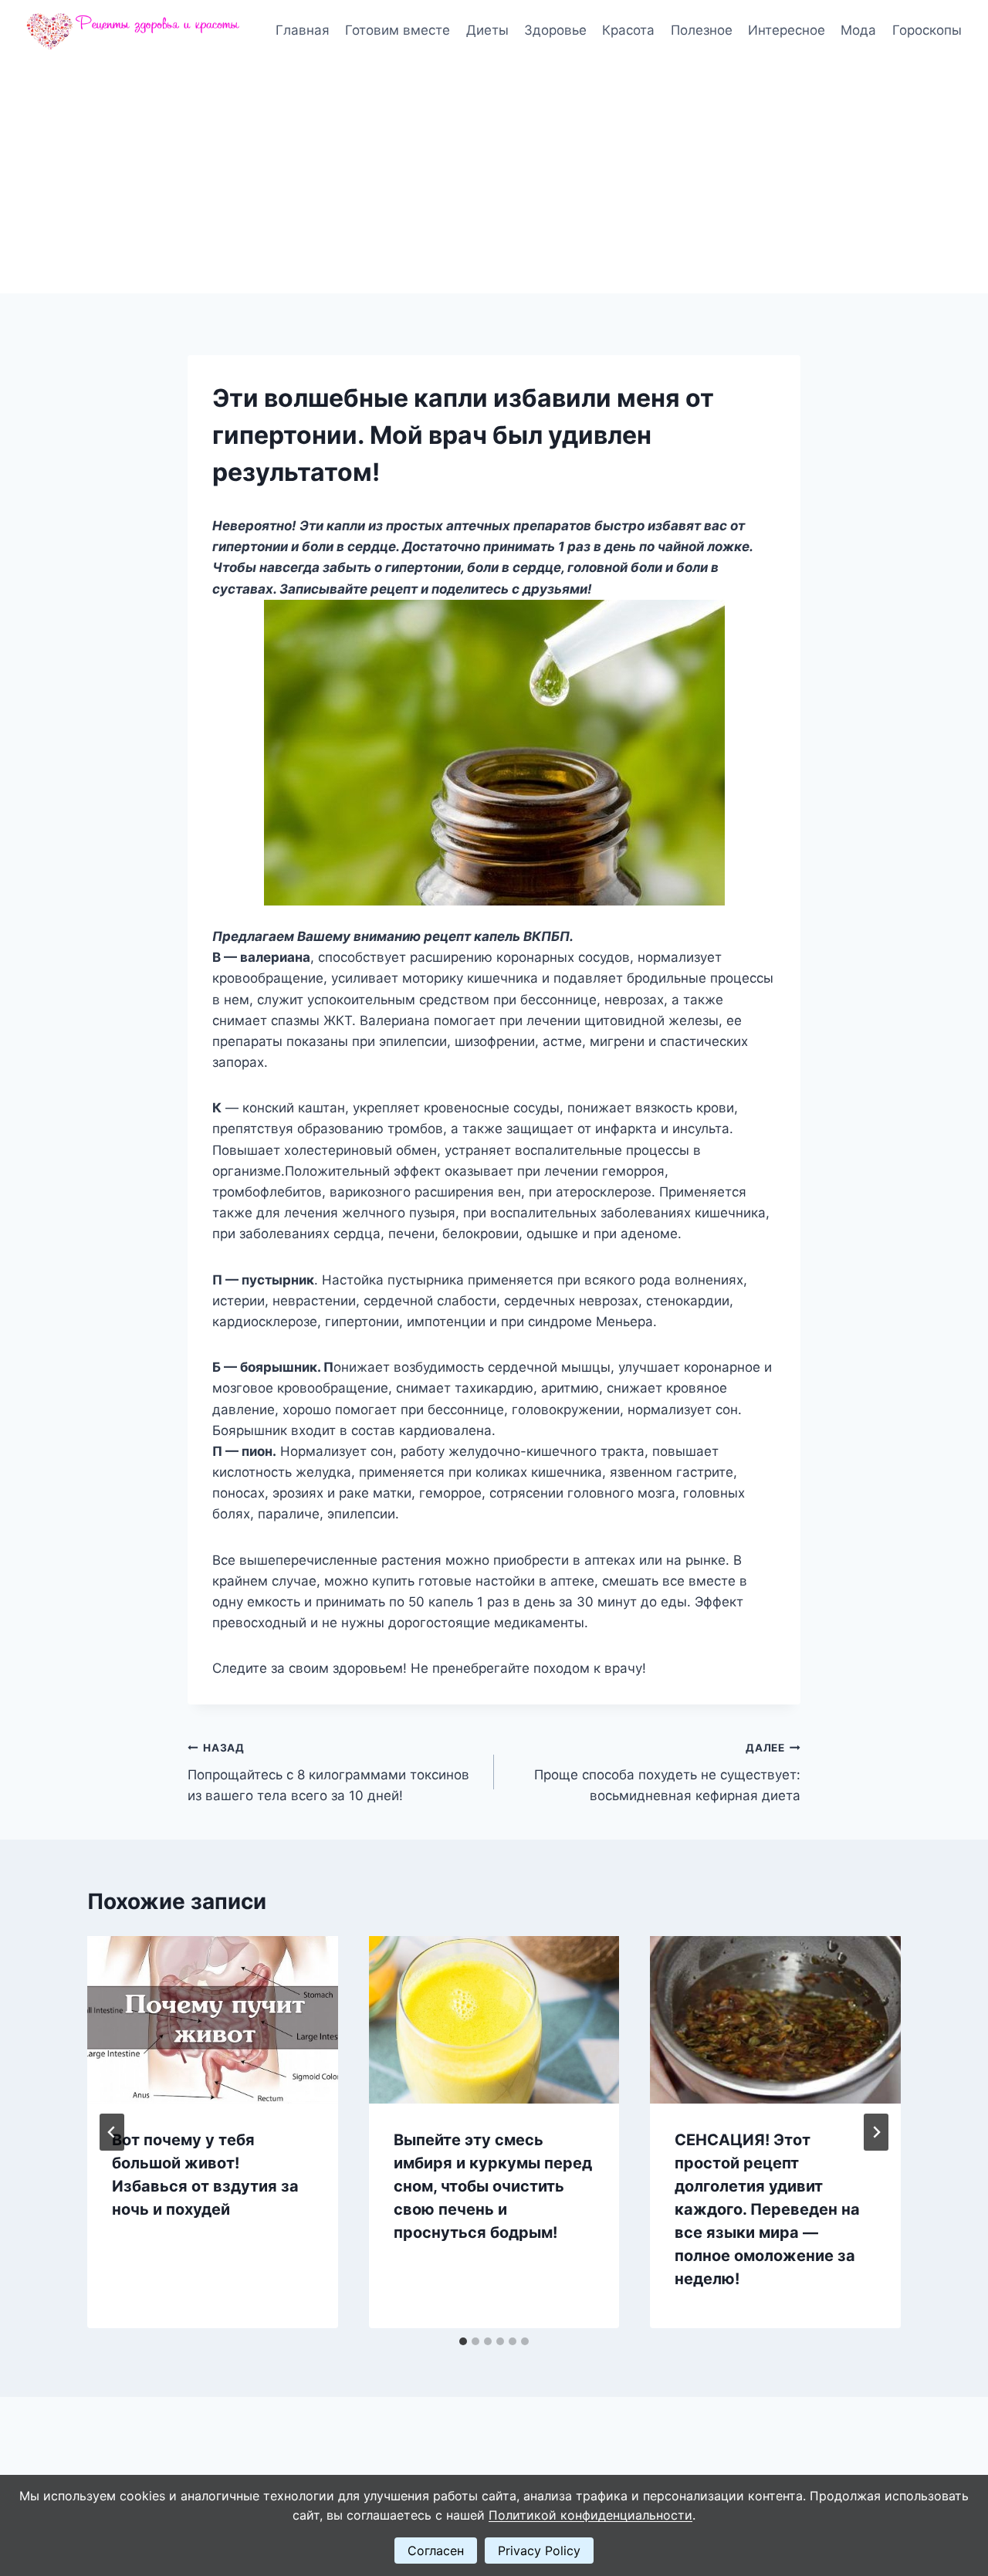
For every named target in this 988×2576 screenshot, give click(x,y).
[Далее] (876, 2132)
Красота (628, 30)
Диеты (487, 30)
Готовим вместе (398, 30)
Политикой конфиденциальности (590, 2515)
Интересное (787, 30)
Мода (858, 30)
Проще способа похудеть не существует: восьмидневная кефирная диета (667, 1772)
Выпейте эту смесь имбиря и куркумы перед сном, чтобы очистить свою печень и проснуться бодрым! (493, 2186)
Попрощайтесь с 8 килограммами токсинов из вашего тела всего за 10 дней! (328, 1772)
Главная (303, 30)
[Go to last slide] (112, 2132)
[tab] (463, 2341)
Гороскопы (927, 30)
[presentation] (213, 2019)
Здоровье (555, 30)
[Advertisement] (494, 178)
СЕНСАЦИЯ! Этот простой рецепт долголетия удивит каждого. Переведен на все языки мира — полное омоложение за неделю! (767, 2209)
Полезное (702, 30)
